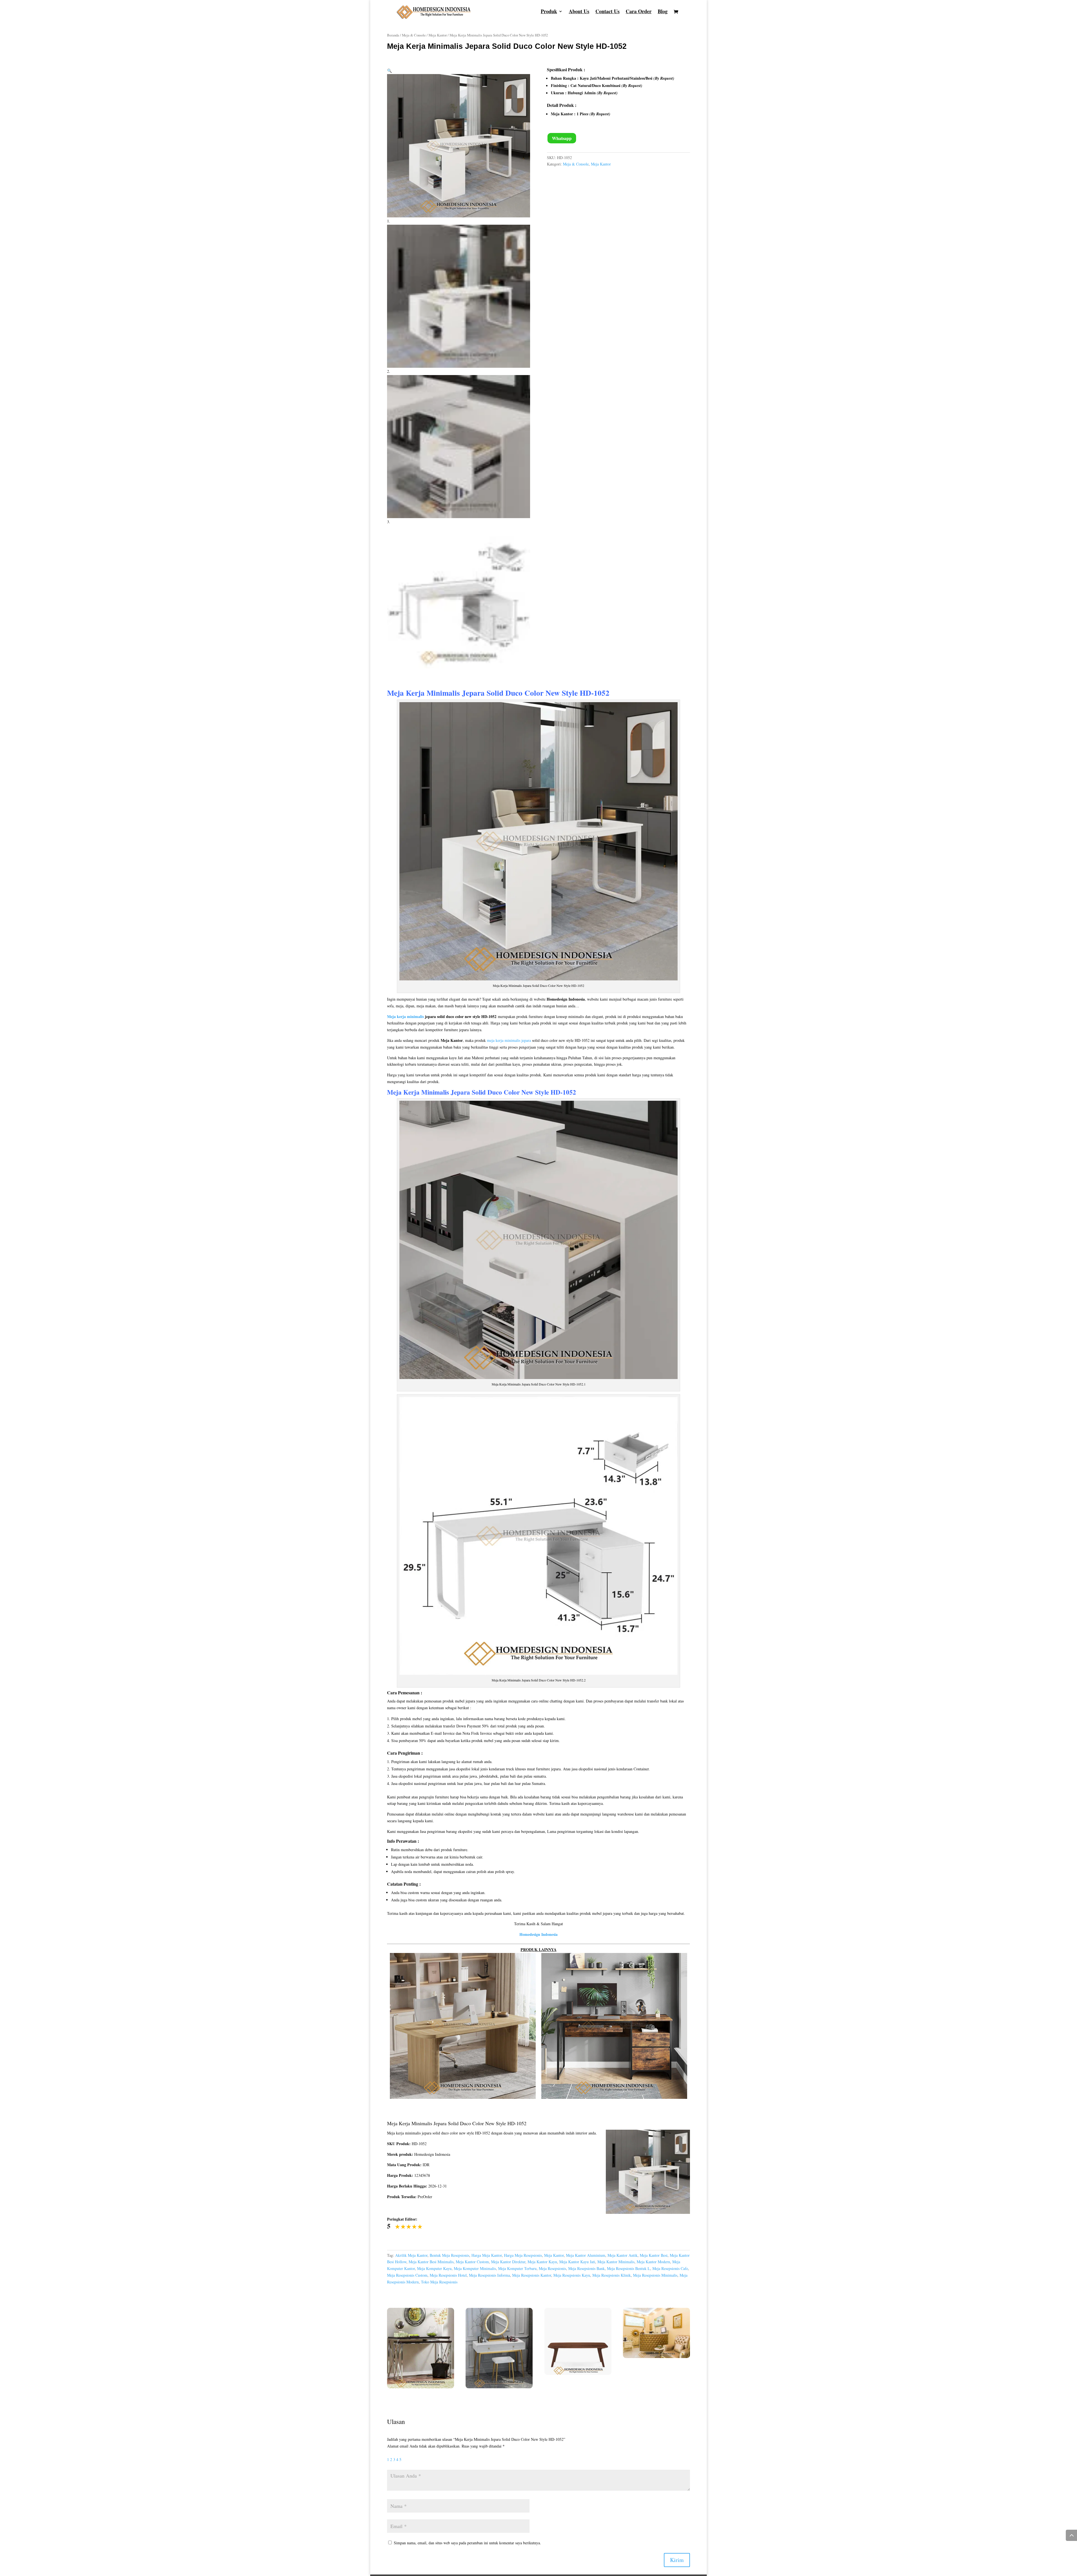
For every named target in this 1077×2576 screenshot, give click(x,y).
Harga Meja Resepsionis (523, 2255)
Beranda (393, 35)
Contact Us (607, 12)
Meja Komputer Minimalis (475, 2268)
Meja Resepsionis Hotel (448, 2275)
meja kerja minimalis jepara (509, 1040)
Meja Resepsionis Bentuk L (629, 2268)
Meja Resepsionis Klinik (612, 2275)
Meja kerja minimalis (405, 1016)
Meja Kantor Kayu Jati (577, 2262)
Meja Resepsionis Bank (586, 2268)
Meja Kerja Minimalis (418, 1092)
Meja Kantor (438, 35)
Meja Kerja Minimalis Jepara (436, 693)
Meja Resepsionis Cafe (670, 2268)
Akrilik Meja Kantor (411, 2255)
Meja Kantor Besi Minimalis (431, 2262)
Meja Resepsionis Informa (489, 2275)
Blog (663, 12)
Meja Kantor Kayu (542, 2262)
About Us (579, 12)
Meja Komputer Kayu (434, 2268)
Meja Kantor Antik (623, 2255)
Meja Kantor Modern (653, 2262)
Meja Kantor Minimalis (616, 2262)
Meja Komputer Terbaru (517, 2268)
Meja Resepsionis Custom (407, 2275)
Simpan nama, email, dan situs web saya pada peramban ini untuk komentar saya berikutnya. (467, 2543)
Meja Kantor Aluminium (586, 2255)
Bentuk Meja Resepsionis (449, 2255)
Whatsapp (562, 138)
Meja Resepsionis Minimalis (655, 2275)
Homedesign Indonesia (538, 1934)
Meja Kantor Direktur (508, 2262)
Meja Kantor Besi (654, 2255)
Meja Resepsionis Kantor (532, 2275)
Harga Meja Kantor (487, 2255)
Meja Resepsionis (552, 2268)
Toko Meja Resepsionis (439, 2282)
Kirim (677, 2560)
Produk (549, 12)
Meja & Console (414, 35)
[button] (389, 71)
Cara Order (639, 12)
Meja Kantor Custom (472, 2262)
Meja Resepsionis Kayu (572, 2275)
